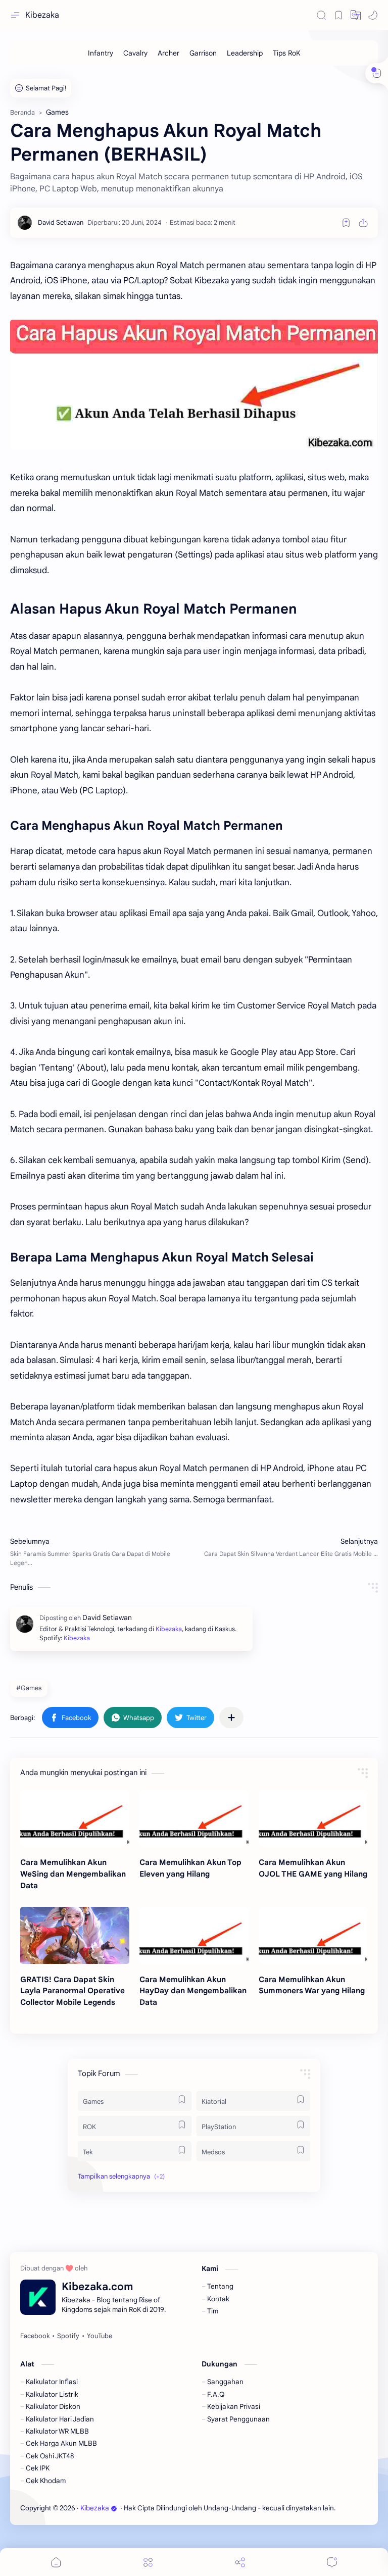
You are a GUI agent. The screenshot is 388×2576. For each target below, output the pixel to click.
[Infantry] (101, 53)
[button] (356, 15)
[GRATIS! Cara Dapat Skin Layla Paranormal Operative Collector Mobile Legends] (75, 1935)
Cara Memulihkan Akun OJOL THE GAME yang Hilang (313, 1868)
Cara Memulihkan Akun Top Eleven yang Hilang (190, 1868)
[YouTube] (100, 2336)
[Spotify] (68, 2336)
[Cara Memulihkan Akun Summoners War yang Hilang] (313, 1935)
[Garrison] (203, 53)
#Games (29, 1688)
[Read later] (346, 223)
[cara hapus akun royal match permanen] (194, 385)
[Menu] (148, 2562)
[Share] (240, 2562)
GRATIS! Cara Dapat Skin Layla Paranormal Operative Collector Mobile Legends (72, 1991)
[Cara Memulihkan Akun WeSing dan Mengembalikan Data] (75, 1818)
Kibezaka (42, 15)
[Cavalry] (135, 53)
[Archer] (168, 53)
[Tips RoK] (287, 53)
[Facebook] (35, 2336)
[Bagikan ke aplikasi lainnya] (231, 1718)
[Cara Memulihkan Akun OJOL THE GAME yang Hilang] (313, 1818)
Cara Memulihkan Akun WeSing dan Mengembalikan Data (73, 1874)
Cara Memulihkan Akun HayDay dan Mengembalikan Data (193, 1991)
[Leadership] (245, 53)
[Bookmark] (338, 15)
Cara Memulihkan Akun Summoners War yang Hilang (312, 1985)
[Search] (321, 15)
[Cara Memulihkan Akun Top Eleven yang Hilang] (194, 1818)
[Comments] (332, 2562)
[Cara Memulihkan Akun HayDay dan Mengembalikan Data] (194, 1935)
